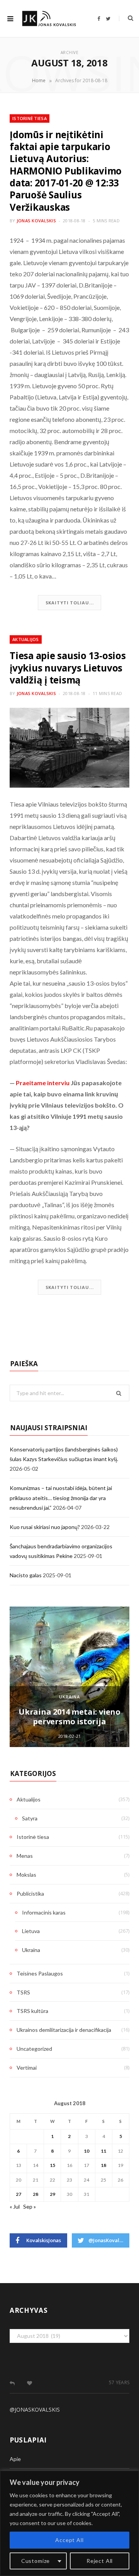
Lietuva (31, 1931)
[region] (69, 2523)
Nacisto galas (26, 1575)
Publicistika (30, 1894)
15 (53, 2165)
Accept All (69, 2540)
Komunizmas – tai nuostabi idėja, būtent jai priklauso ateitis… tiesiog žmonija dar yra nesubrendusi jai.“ (61, 1498)
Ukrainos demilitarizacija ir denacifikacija (64, 2030)
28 (36, 2194)
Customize (36, 2561)
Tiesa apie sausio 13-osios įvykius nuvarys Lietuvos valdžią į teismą (68, 668)
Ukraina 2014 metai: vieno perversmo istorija (69, 1717)
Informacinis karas (44, 1912)
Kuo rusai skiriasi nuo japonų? (45, 1527)
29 (53, 2194)
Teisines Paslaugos (40, 1973)
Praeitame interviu (43, 1083)
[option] (69, 1677)
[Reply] (12, 2383)
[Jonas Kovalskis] (49, 18)
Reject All (100, 2561)
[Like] (30, 2383)
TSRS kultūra (32, 2011)
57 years (119, 2382)
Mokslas (26, 1875)
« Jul (15, 2206)
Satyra (30, 1818)
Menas (25, 1856)
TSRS (23, 1992)
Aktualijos (26, 639)
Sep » (30, 2206)
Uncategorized (34, 2049)
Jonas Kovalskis (36, 221)
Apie (15, 2459)
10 (86, 2151)
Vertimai (27, 2068)
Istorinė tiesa (30, 118)
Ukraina (69, 1697)
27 (19, 2194)
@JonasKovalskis (35, 2409)
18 (103, 2165)
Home (39, 80)
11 (103, 2151)
